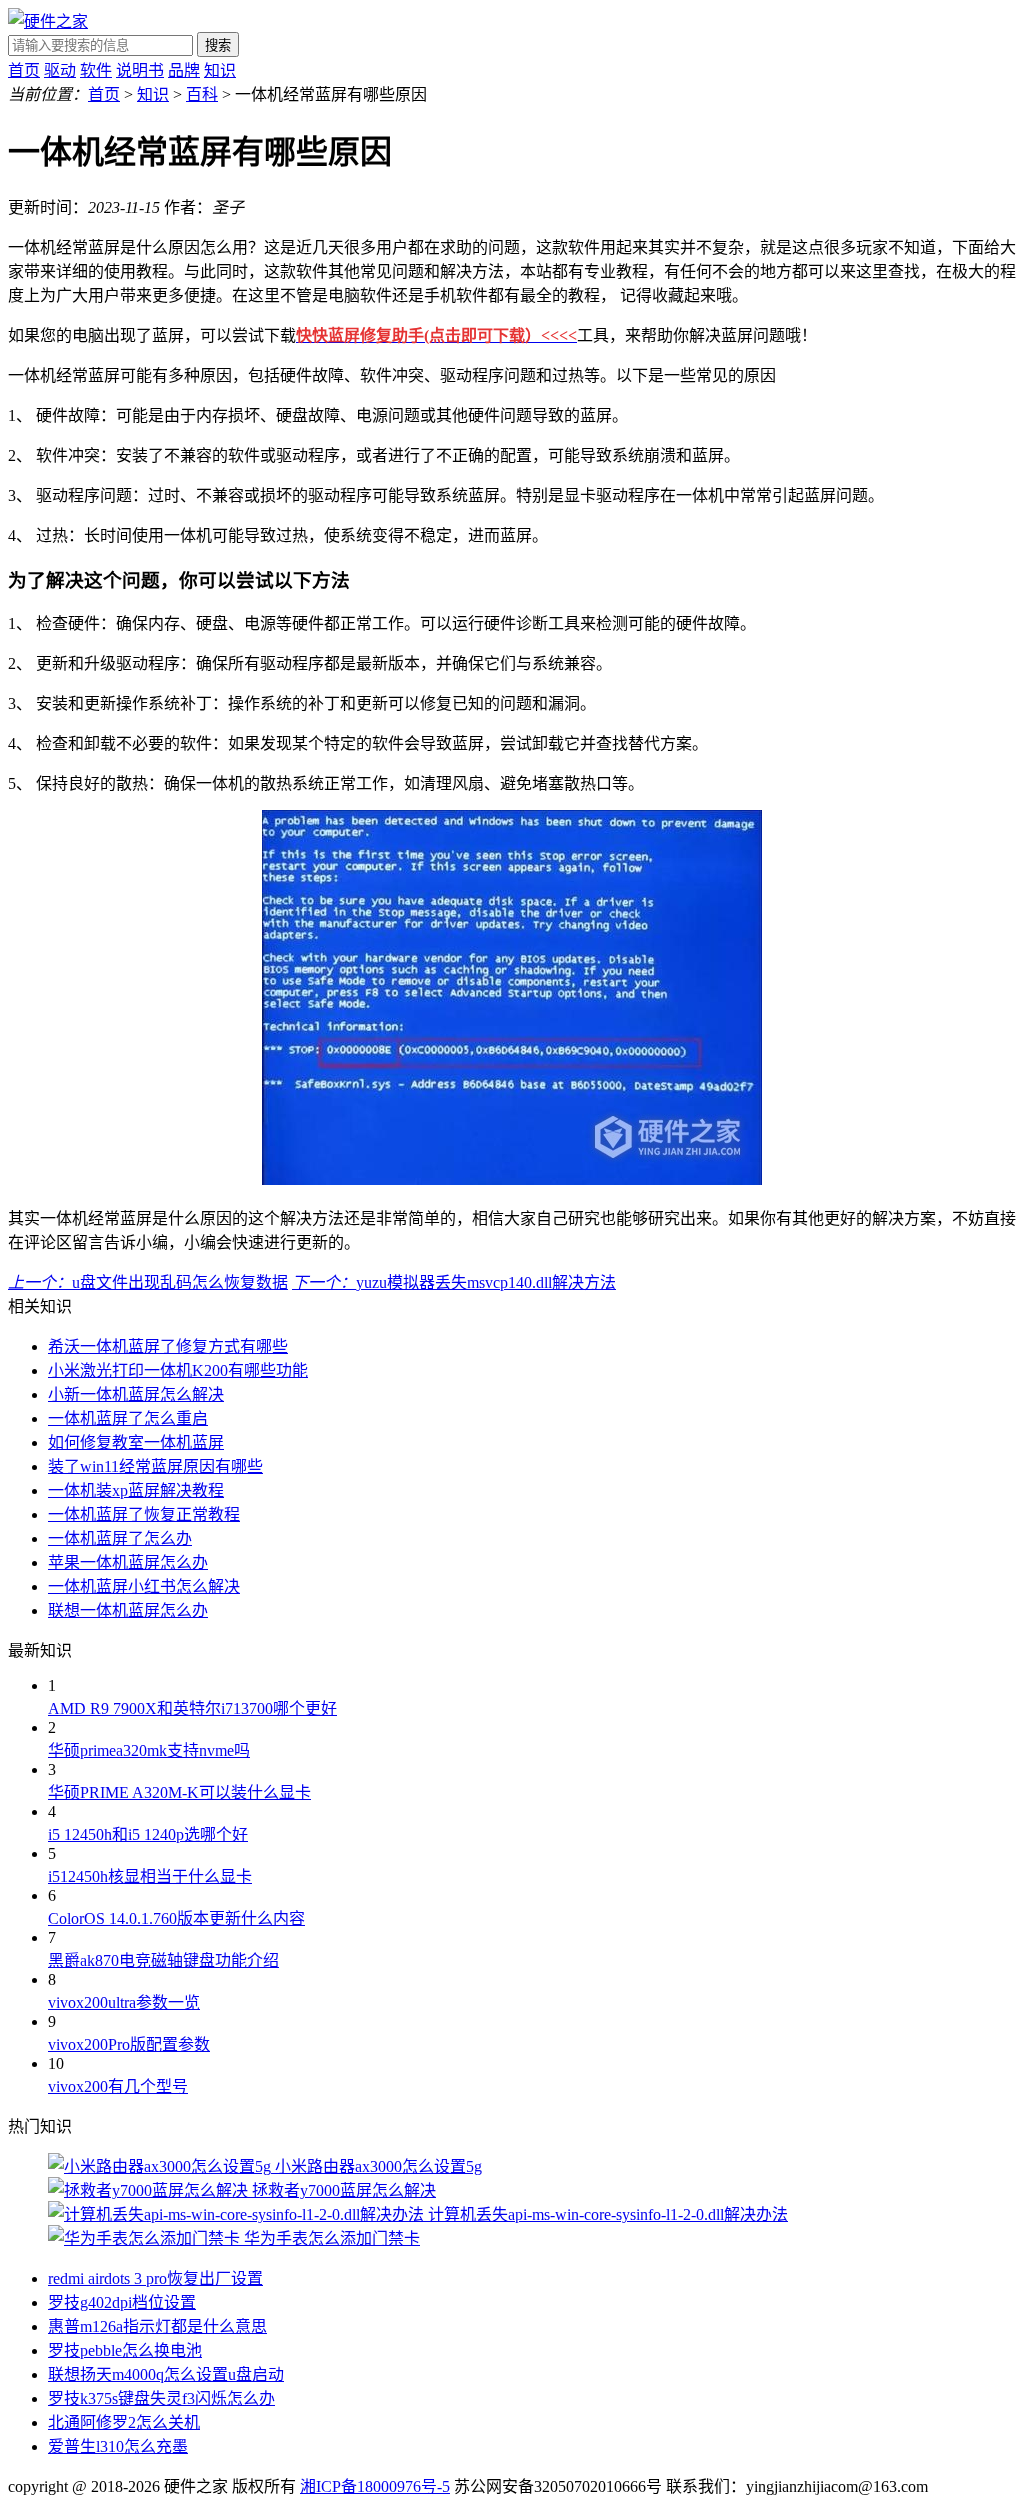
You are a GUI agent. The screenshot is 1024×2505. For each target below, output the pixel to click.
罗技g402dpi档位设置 (122, 2302)
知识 (220, 70)
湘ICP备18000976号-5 (375, 2486)
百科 (202, 94)
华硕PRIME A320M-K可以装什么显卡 (179, 1792)
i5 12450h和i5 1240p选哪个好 (148, 1834)
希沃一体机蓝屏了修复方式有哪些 (168, 1346)
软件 (96, 70)
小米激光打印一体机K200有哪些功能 (178, 1370)
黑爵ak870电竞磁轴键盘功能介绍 (163, 1960)
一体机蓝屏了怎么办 (120, 1538)
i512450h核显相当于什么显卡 (150, 1876)
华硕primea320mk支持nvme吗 (149, 1750)
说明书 (140, 70)
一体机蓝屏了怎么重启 (128, 1418)
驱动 (60, 70)
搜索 (218, 45)
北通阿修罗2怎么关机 (124, 2422)
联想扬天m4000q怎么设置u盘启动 (166, 2374)
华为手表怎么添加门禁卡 (332, 2238)
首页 (24, 70)
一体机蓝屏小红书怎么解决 (144, 1586)
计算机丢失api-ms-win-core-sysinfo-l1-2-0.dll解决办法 (608, 2214)
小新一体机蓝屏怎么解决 (136, 1394)
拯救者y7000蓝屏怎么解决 (344, 2190)
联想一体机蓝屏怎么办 (128, 1610)
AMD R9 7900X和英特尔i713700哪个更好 (192, 1708)
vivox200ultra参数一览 (124, 2002)
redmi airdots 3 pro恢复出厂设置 (155, 2278)
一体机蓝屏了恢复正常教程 (144, 1514)
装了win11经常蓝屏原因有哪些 (155, 1466)
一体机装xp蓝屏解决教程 (136, 1490)
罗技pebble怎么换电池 (125, 2350)
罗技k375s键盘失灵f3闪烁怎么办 (161, 2398)
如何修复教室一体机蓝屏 (136, 1442)
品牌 (184, 70)
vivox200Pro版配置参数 (129, 2044)
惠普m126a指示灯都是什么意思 (157, 2326)
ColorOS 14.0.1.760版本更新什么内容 (176, 1918)
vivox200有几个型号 (118, 2086)
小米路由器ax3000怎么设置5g (378, 2166)
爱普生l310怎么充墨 (118, 2446)
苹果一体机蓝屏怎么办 (128, 1562)
